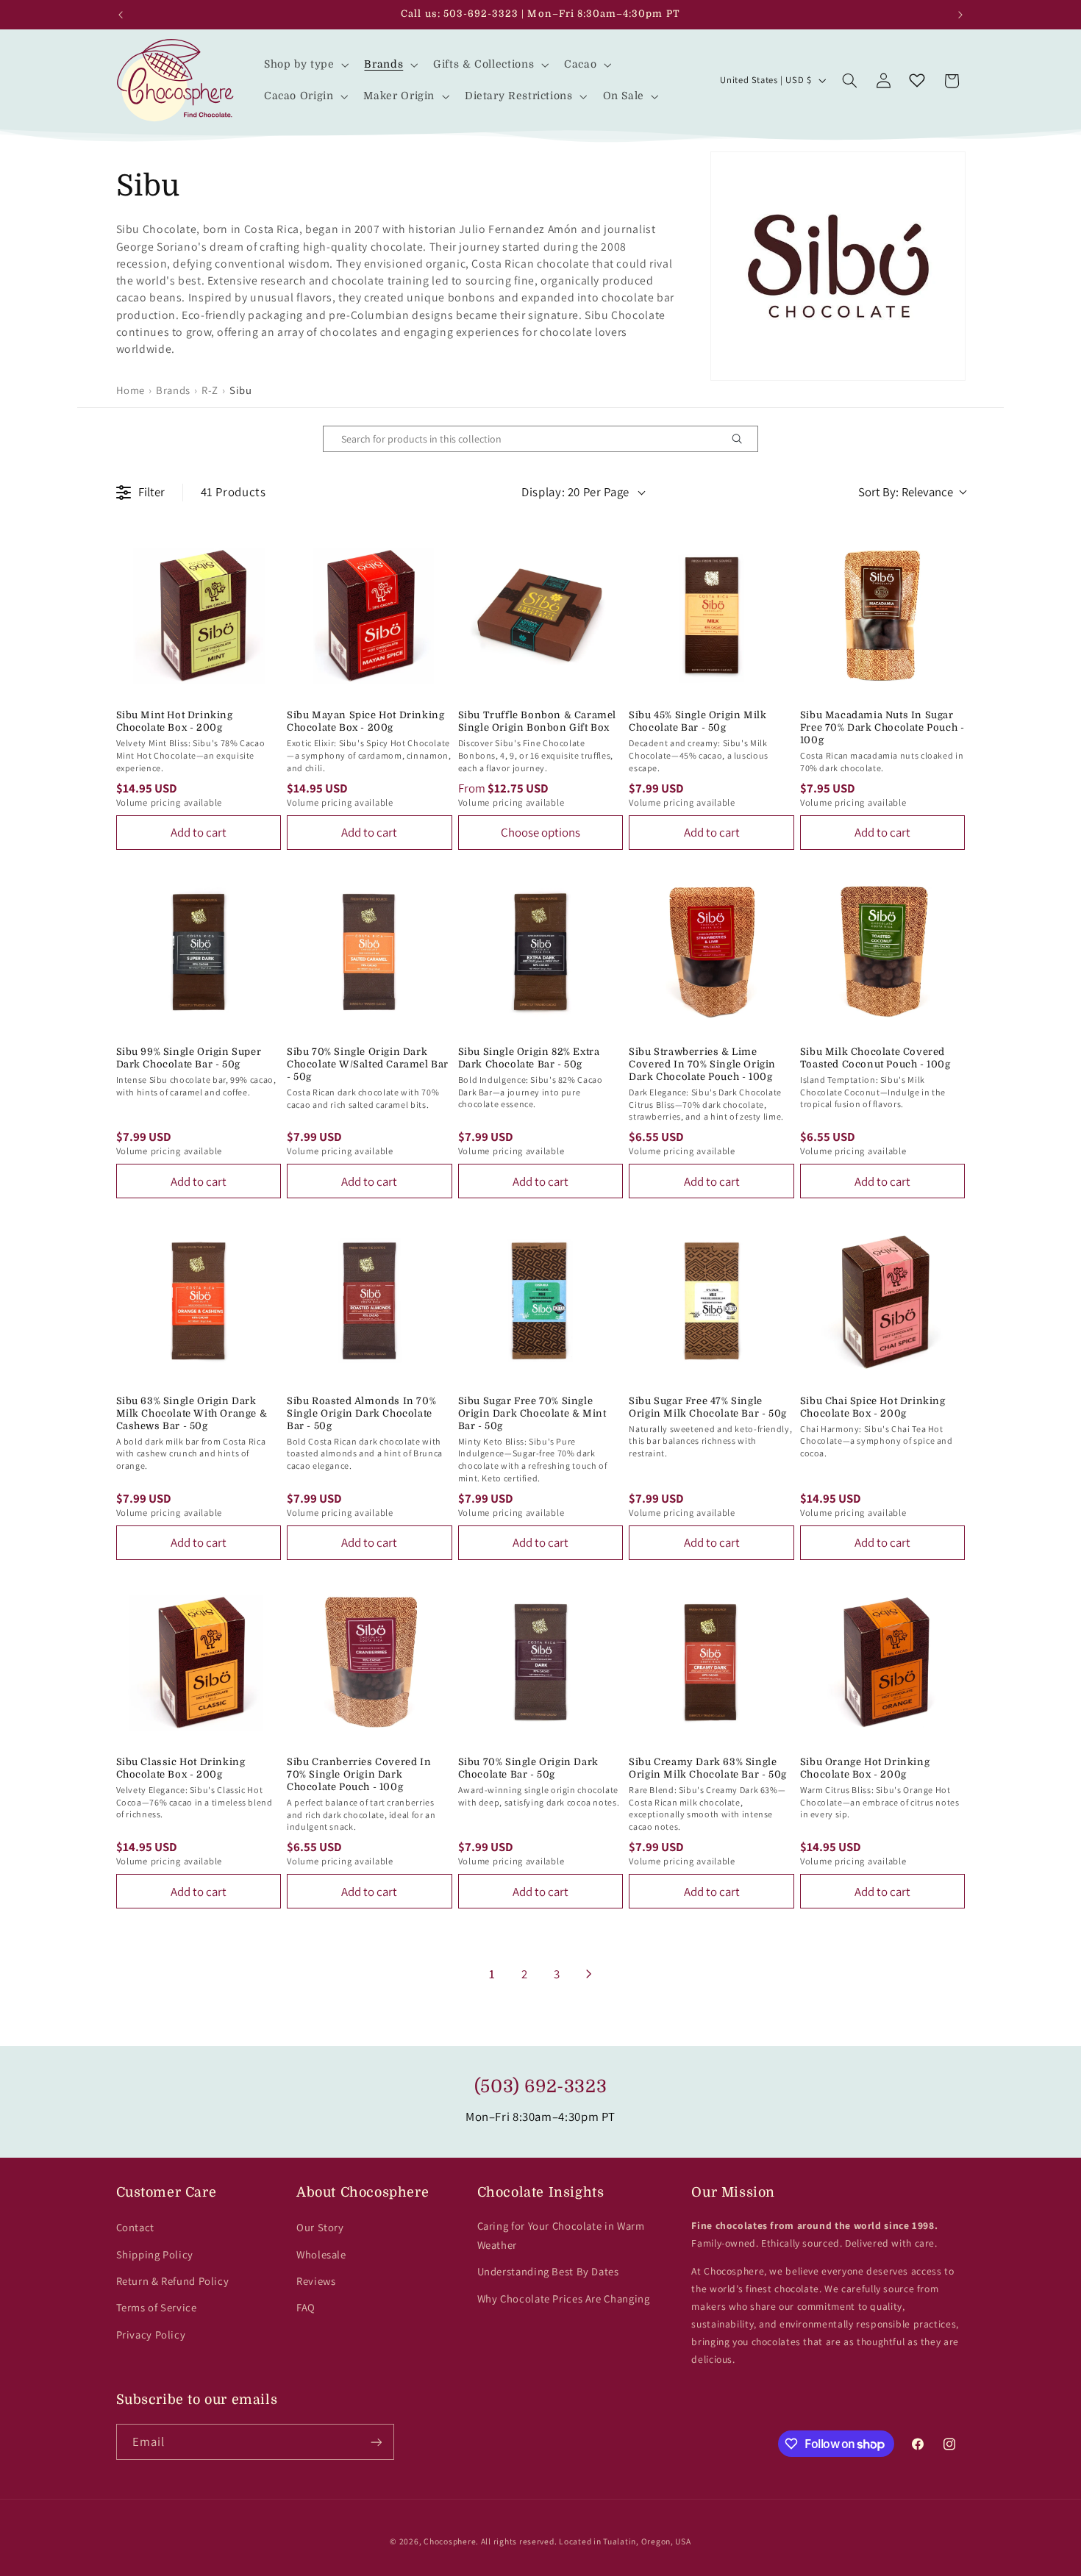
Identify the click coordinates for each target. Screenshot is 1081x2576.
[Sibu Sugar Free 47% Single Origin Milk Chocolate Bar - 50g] (711, 1301)
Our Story (320, 2227)
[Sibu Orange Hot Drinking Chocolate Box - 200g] (883, 1663)
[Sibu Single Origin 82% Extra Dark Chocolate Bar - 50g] (541, 952)
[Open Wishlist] (917, 81)
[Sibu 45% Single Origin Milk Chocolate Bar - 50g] (711, 616)
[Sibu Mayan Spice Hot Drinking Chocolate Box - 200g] (370, 616)
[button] (305, 64)
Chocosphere (450, 2541)
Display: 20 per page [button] (575, 492)
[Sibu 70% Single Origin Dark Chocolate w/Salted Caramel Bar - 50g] (370, 952)
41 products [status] (233, 492)
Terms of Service (157, 2307)
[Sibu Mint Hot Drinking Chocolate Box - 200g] (199, 616)
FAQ (306, 2307)
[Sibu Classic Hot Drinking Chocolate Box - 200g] (199, 1663)
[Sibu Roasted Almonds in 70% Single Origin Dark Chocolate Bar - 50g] (370, 1301)
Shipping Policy (155, 2254)
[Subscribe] (376, 2442)
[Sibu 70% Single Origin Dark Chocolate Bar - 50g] (541, 1663)
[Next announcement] (960, 15)
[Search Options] (743, 439)
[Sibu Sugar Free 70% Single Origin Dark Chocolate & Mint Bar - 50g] (541, 1301)
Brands (173, 390)
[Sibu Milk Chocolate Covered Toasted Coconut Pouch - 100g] (883, 952)
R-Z (210, 390)
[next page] (589, 1974)
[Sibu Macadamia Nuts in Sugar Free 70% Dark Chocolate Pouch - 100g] (883, 616)
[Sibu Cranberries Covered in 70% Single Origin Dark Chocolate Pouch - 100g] (370, 1663)
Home (131, 390)
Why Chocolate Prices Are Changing (564, 2298)
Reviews (316, 2281)
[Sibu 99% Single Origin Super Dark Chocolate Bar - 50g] (199, 952)
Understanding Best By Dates (548, 2271)
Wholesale (321, 2254)
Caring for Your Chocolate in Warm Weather (561, 2235)
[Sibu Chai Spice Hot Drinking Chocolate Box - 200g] (883, 1301)
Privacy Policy (151, 2334)
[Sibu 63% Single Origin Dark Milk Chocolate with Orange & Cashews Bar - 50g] (199, 1301)
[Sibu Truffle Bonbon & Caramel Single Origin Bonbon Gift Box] (541, 616)
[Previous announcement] (121, 15)
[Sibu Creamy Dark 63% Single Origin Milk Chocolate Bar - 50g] (711, 1663)
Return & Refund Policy (173, 2281)
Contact (135, 2227)
